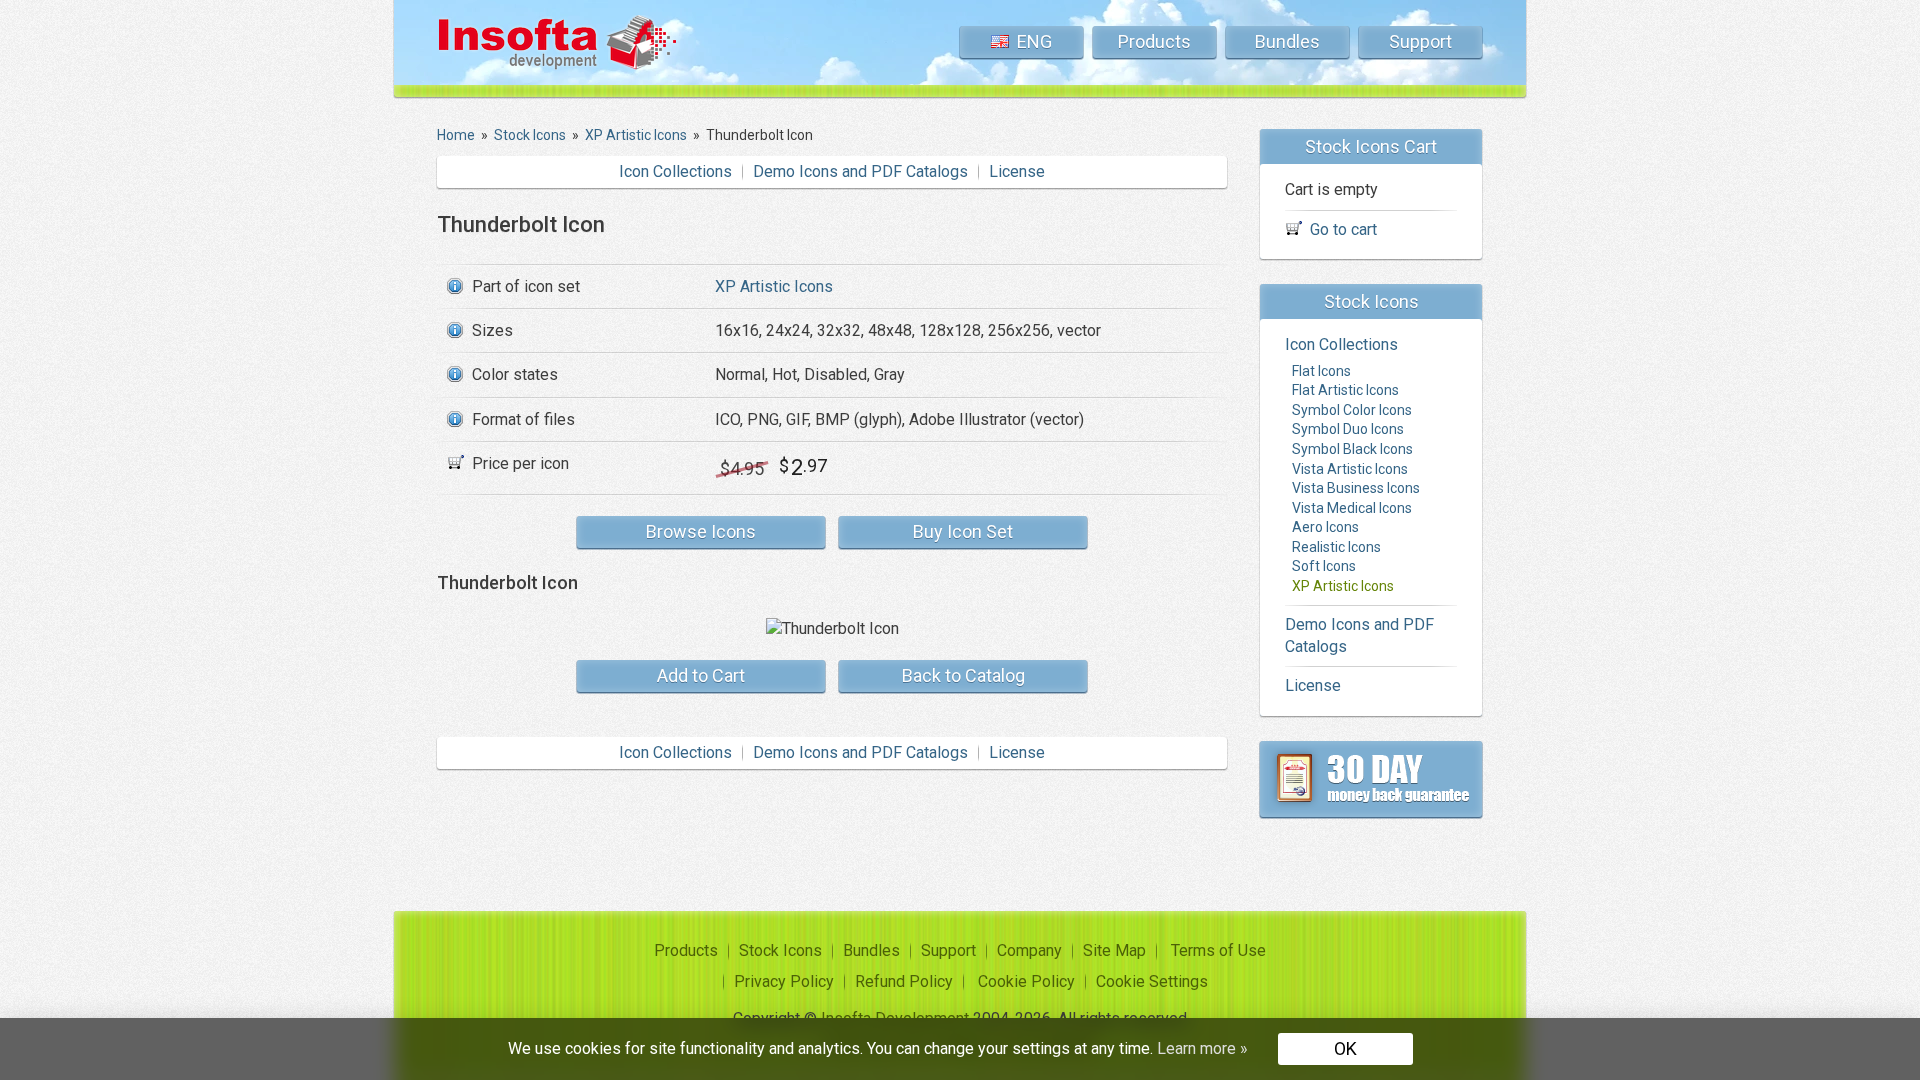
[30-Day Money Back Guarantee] (1371, 779)
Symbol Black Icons (1352, 449)
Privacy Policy (784, 981)
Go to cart (1343, 229)
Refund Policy (904, 981)
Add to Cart (701, 675)
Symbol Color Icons (1352, 410)
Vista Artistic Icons (1350, 469)
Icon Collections (675, 171)
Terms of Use (1218, 950)
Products (1154, 41)
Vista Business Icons (1356, 488)
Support (1420, 41)
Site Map (1114, 950)
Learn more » (1202, 1048)
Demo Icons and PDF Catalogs (860, 171)
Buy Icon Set (963, 531)
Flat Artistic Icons (1345, 390)
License (1017, 171)
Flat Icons (1321, 371)
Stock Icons (780, 950)
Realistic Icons (1336, 547)
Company (1029, 950)
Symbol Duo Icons (1348, 429)
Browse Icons (701, 531)
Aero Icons (1325, 527)
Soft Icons (1324, 566)
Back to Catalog (963, 675)
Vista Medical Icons (1352, 508)
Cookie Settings (1152, 981)
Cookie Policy (1026, 981)
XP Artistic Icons (774, 286)
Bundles (1287, 41)
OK (1345, 1048)
